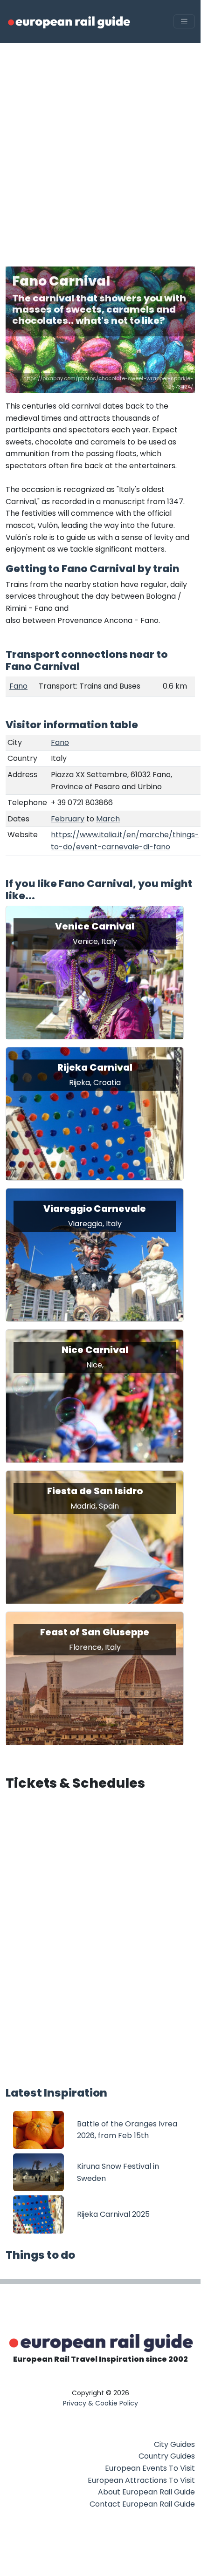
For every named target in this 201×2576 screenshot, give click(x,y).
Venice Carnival (95, 926)
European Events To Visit (150, 2468)
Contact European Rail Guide (142, 2504)
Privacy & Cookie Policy (100, 2403)
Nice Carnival (95, 1350)
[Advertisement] (100, 148)
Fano (18, 686)
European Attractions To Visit (141, 2480)
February (68, 819)
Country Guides (167, 2456)
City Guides (174, 2444)
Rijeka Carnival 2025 (113, 2214)
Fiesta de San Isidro (95, 1491)
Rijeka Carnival (95, 1067)
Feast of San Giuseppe (95, 1632)
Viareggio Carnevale (95, 1209)
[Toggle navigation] (184, 22)
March (108, 819)
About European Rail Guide (146, 2492)
